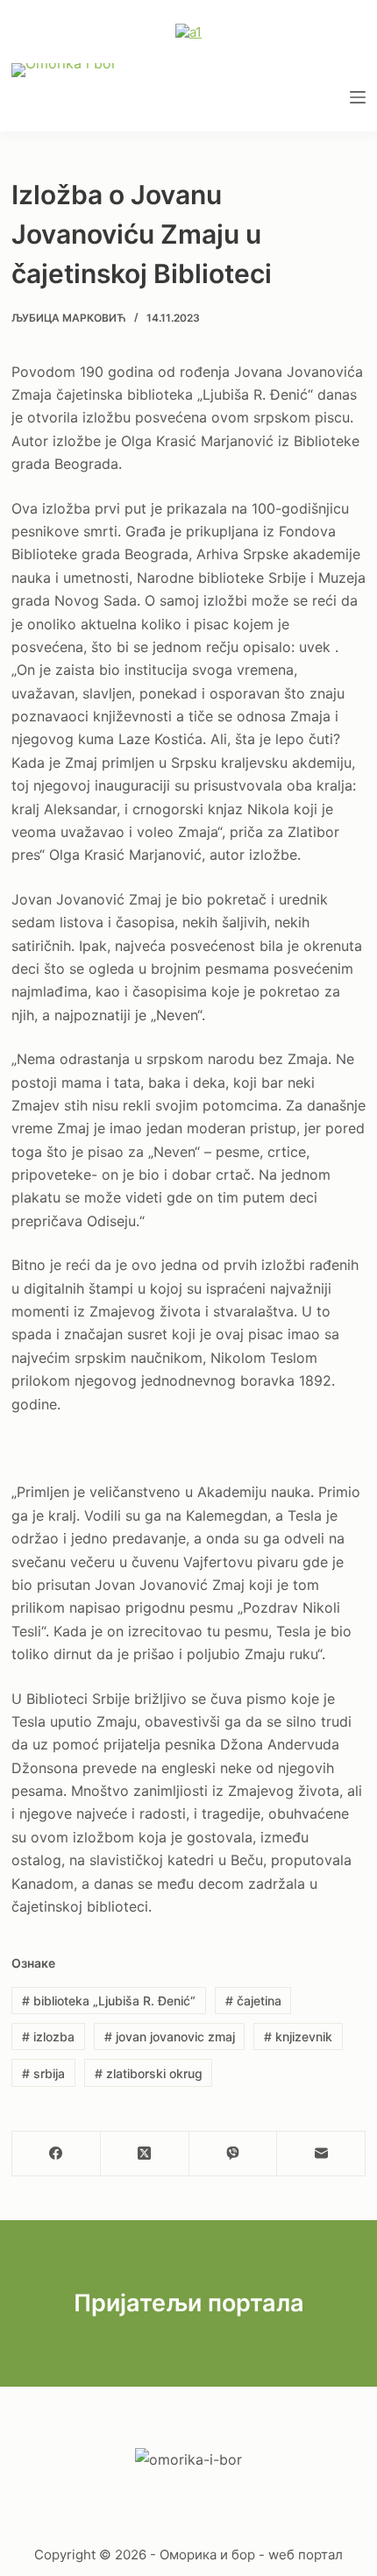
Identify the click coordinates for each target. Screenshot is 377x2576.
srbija (43, 2073)
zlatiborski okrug (149, 2073)
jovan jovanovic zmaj (170, 2037)
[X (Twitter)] (145, 2154)
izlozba (48, 2037)
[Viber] (234, 2154)
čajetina (253, 2001)
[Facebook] (57, 2154)
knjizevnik (298, 2037)
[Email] (321, 2154)
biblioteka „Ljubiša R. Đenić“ (109, 2001)
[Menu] (358, 97)
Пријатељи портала (189, 2303)
